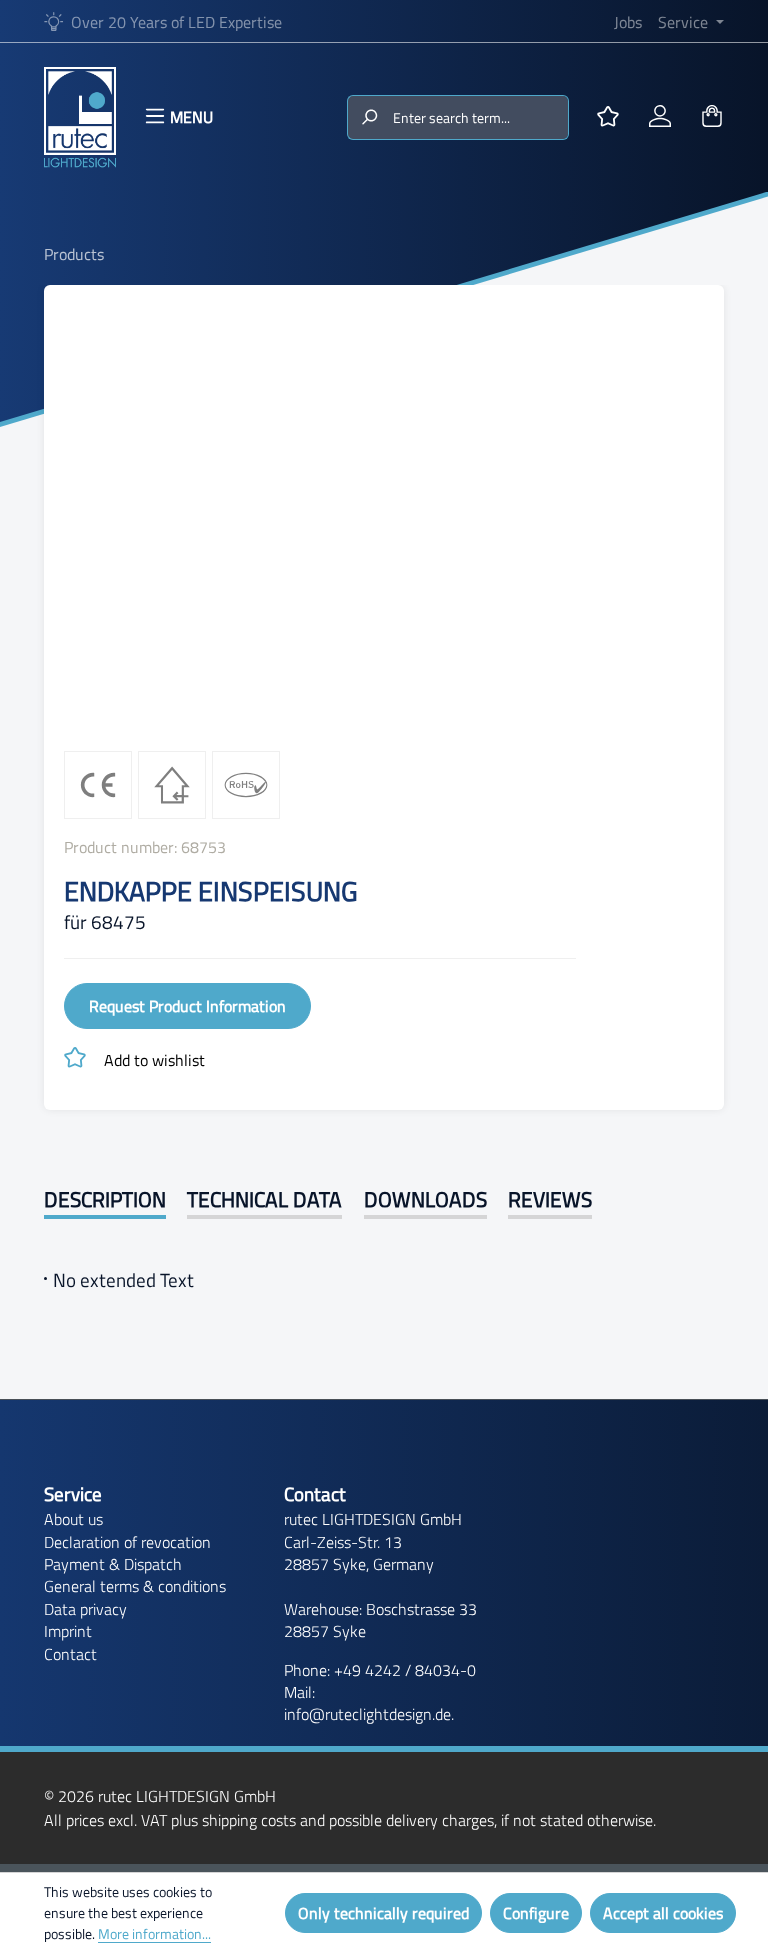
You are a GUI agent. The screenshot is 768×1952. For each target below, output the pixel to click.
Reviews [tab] (550, 1199)
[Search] (368, 117)
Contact (70, 1654)
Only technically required (383, 1913)
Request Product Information (187, 1006)
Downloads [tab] (425, 1199)
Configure (536, 1913)
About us (73, 1519)
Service (73, 1494)
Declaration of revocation (127, 1542)
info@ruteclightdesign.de (367, 1714)
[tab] (105, 1201)
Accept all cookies (663, 1913)
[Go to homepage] (80, 117)
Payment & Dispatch (113, 1564)
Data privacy (85, 1609)
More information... (154, 1933)
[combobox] (479, 117)
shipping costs (249, 1820)
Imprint (68, 1631)
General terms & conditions (135, 1586)
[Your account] (660, 117)
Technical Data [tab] (264, 1199)
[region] (384, 520)
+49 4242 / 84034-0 (405, 1670)
